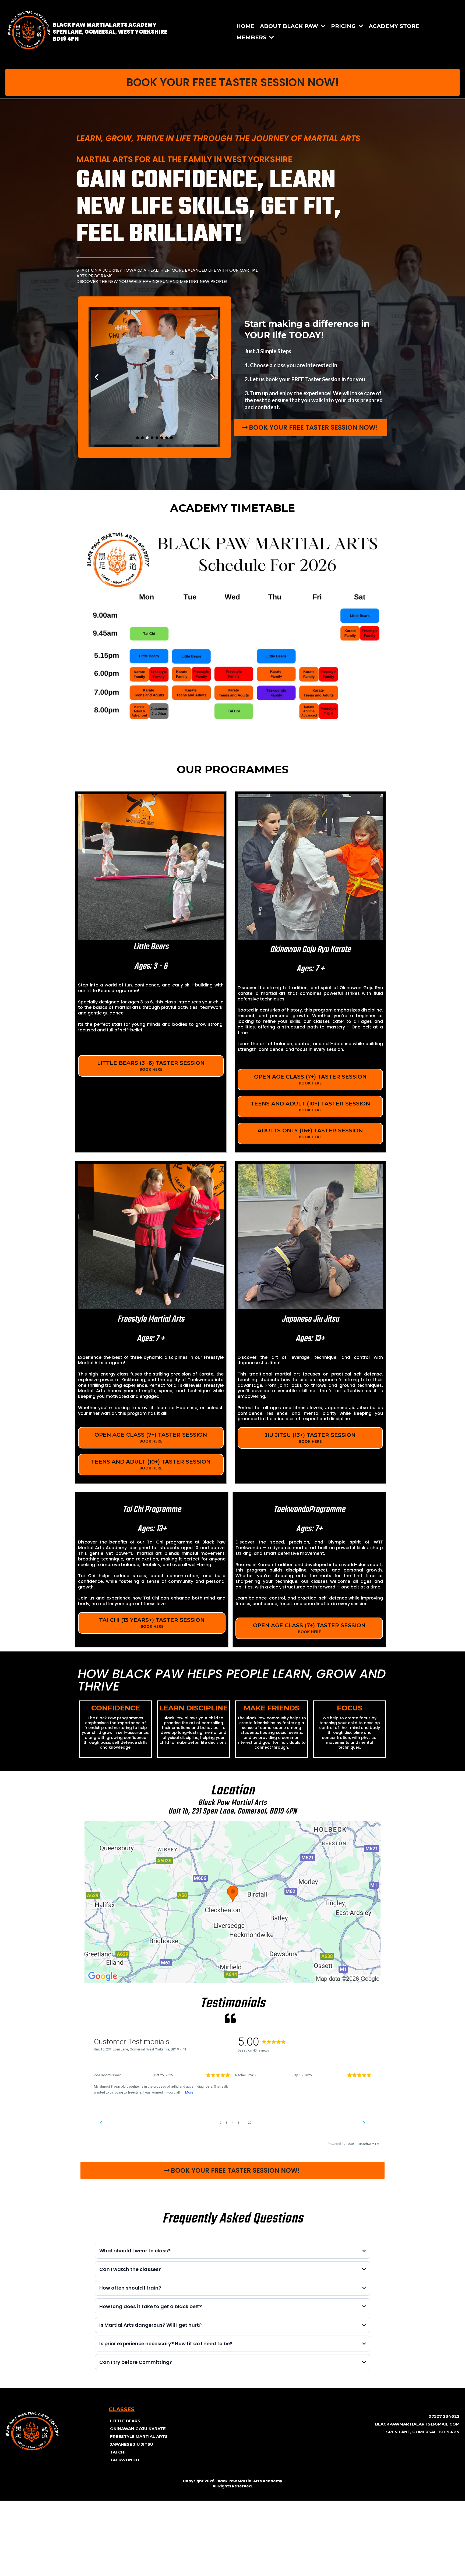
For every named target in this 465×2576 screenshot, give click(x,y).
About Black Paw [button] (290, 26)
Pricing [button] (344, 26)
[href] (232, 1902)
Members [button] (252, 37)
